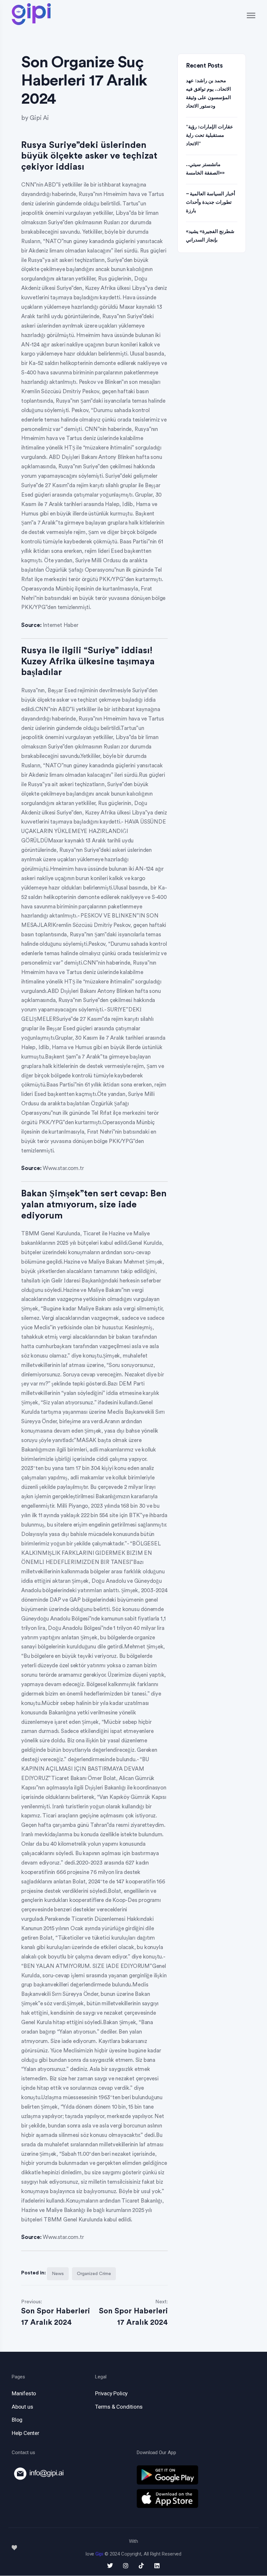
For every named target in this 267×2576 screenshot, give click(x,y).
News (58, 2274)
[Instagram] (126, 2566)
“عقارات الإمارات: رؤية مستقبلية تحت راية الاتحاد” (210, 135)
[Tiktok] (141, 2566)
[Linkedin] (157, 2566)
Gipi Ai (39, 118)
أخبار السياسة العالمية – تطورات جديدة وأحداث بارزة (211, 202)
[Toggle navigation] (251, 15)
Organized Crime (94, 2274)
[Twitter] (110, 2566)
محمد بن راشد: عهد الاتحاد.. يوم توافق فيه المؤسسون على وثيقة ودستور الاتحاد (208, 93)
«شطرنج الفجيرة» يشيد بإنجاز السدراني (210, 236)
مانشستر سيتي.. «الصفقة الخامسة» (205, 169)
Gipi (99, 2554)
